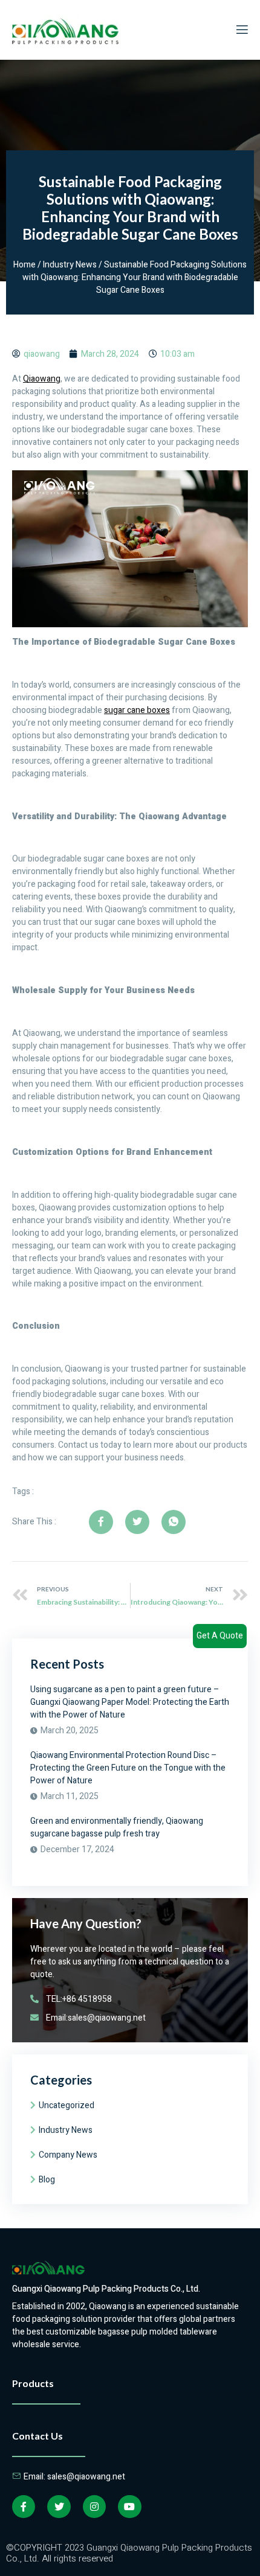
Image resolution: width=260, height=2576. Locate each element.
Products (33, 2383)
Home (24, 265)
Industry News (70, 265)
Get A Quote (220, 1636)
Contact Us (37, 2436)
